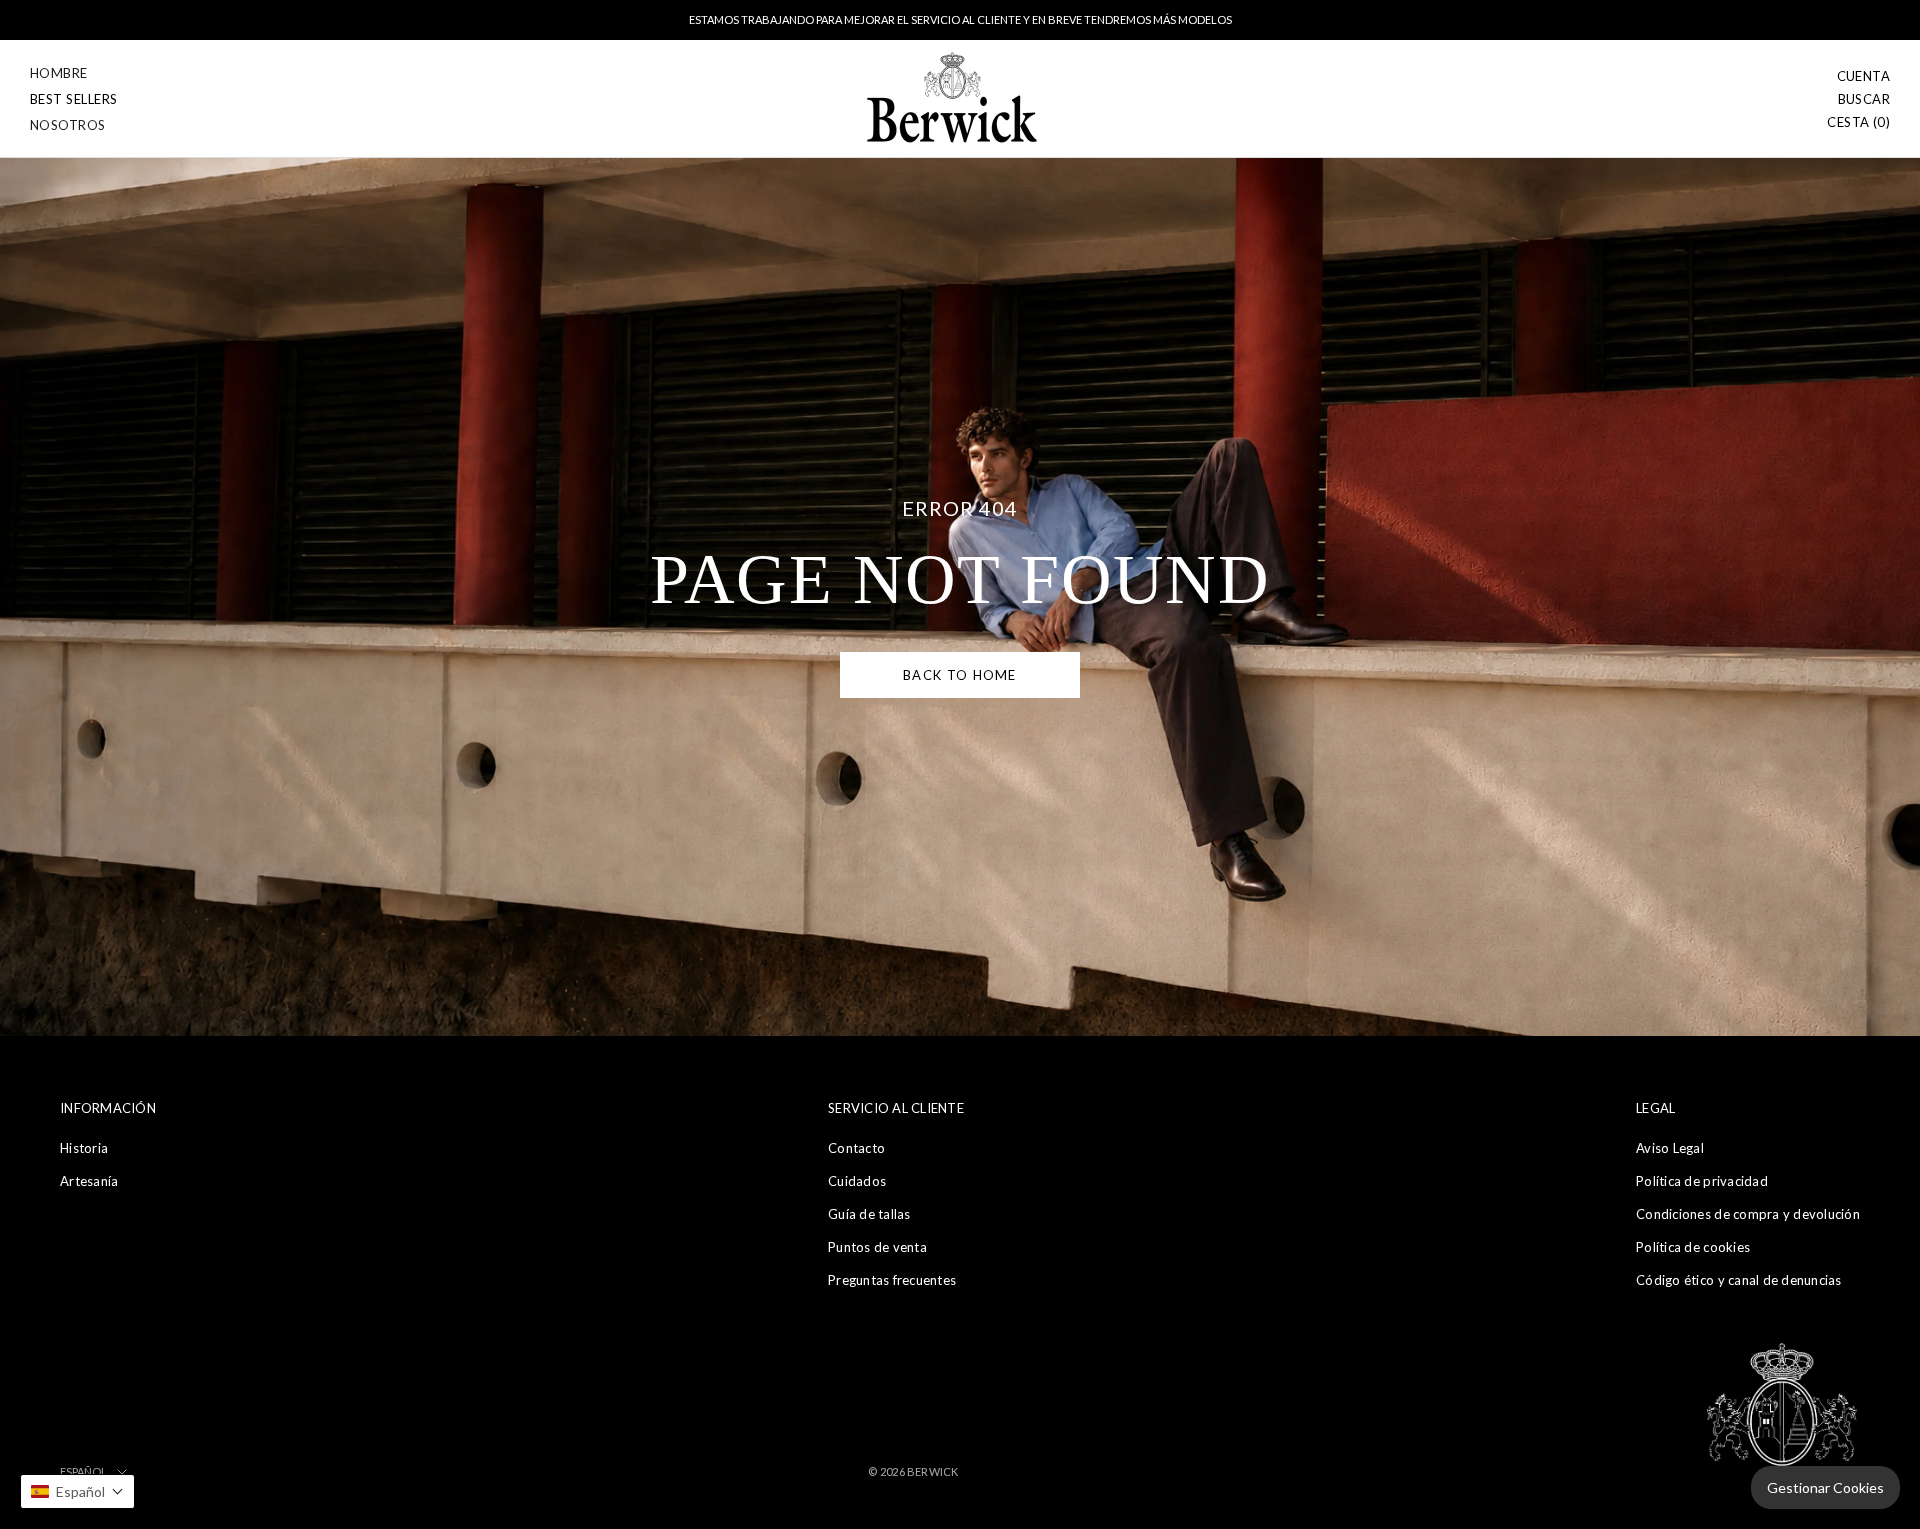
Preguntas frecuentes (892, 1280)
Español (83, 1471)
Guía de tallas (869, 1214)
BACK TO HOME (960, 675)
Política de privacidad (1702, 1181)
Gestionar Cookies (1825, 1487)
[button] (77, 1491)
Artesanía (89, 1181)
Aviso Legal (1670, 1148)
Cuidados (857, 1181)
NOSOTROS (68, 125)
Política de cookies (1693, 1247)
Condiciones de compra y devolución (1748, 1214)
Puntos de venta (877, 1247)
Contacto (856, 1148)
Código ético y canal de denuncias (1739, 1280)
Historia (84, 1148)
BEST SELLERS (74, 99)
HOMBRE (59, 73)
